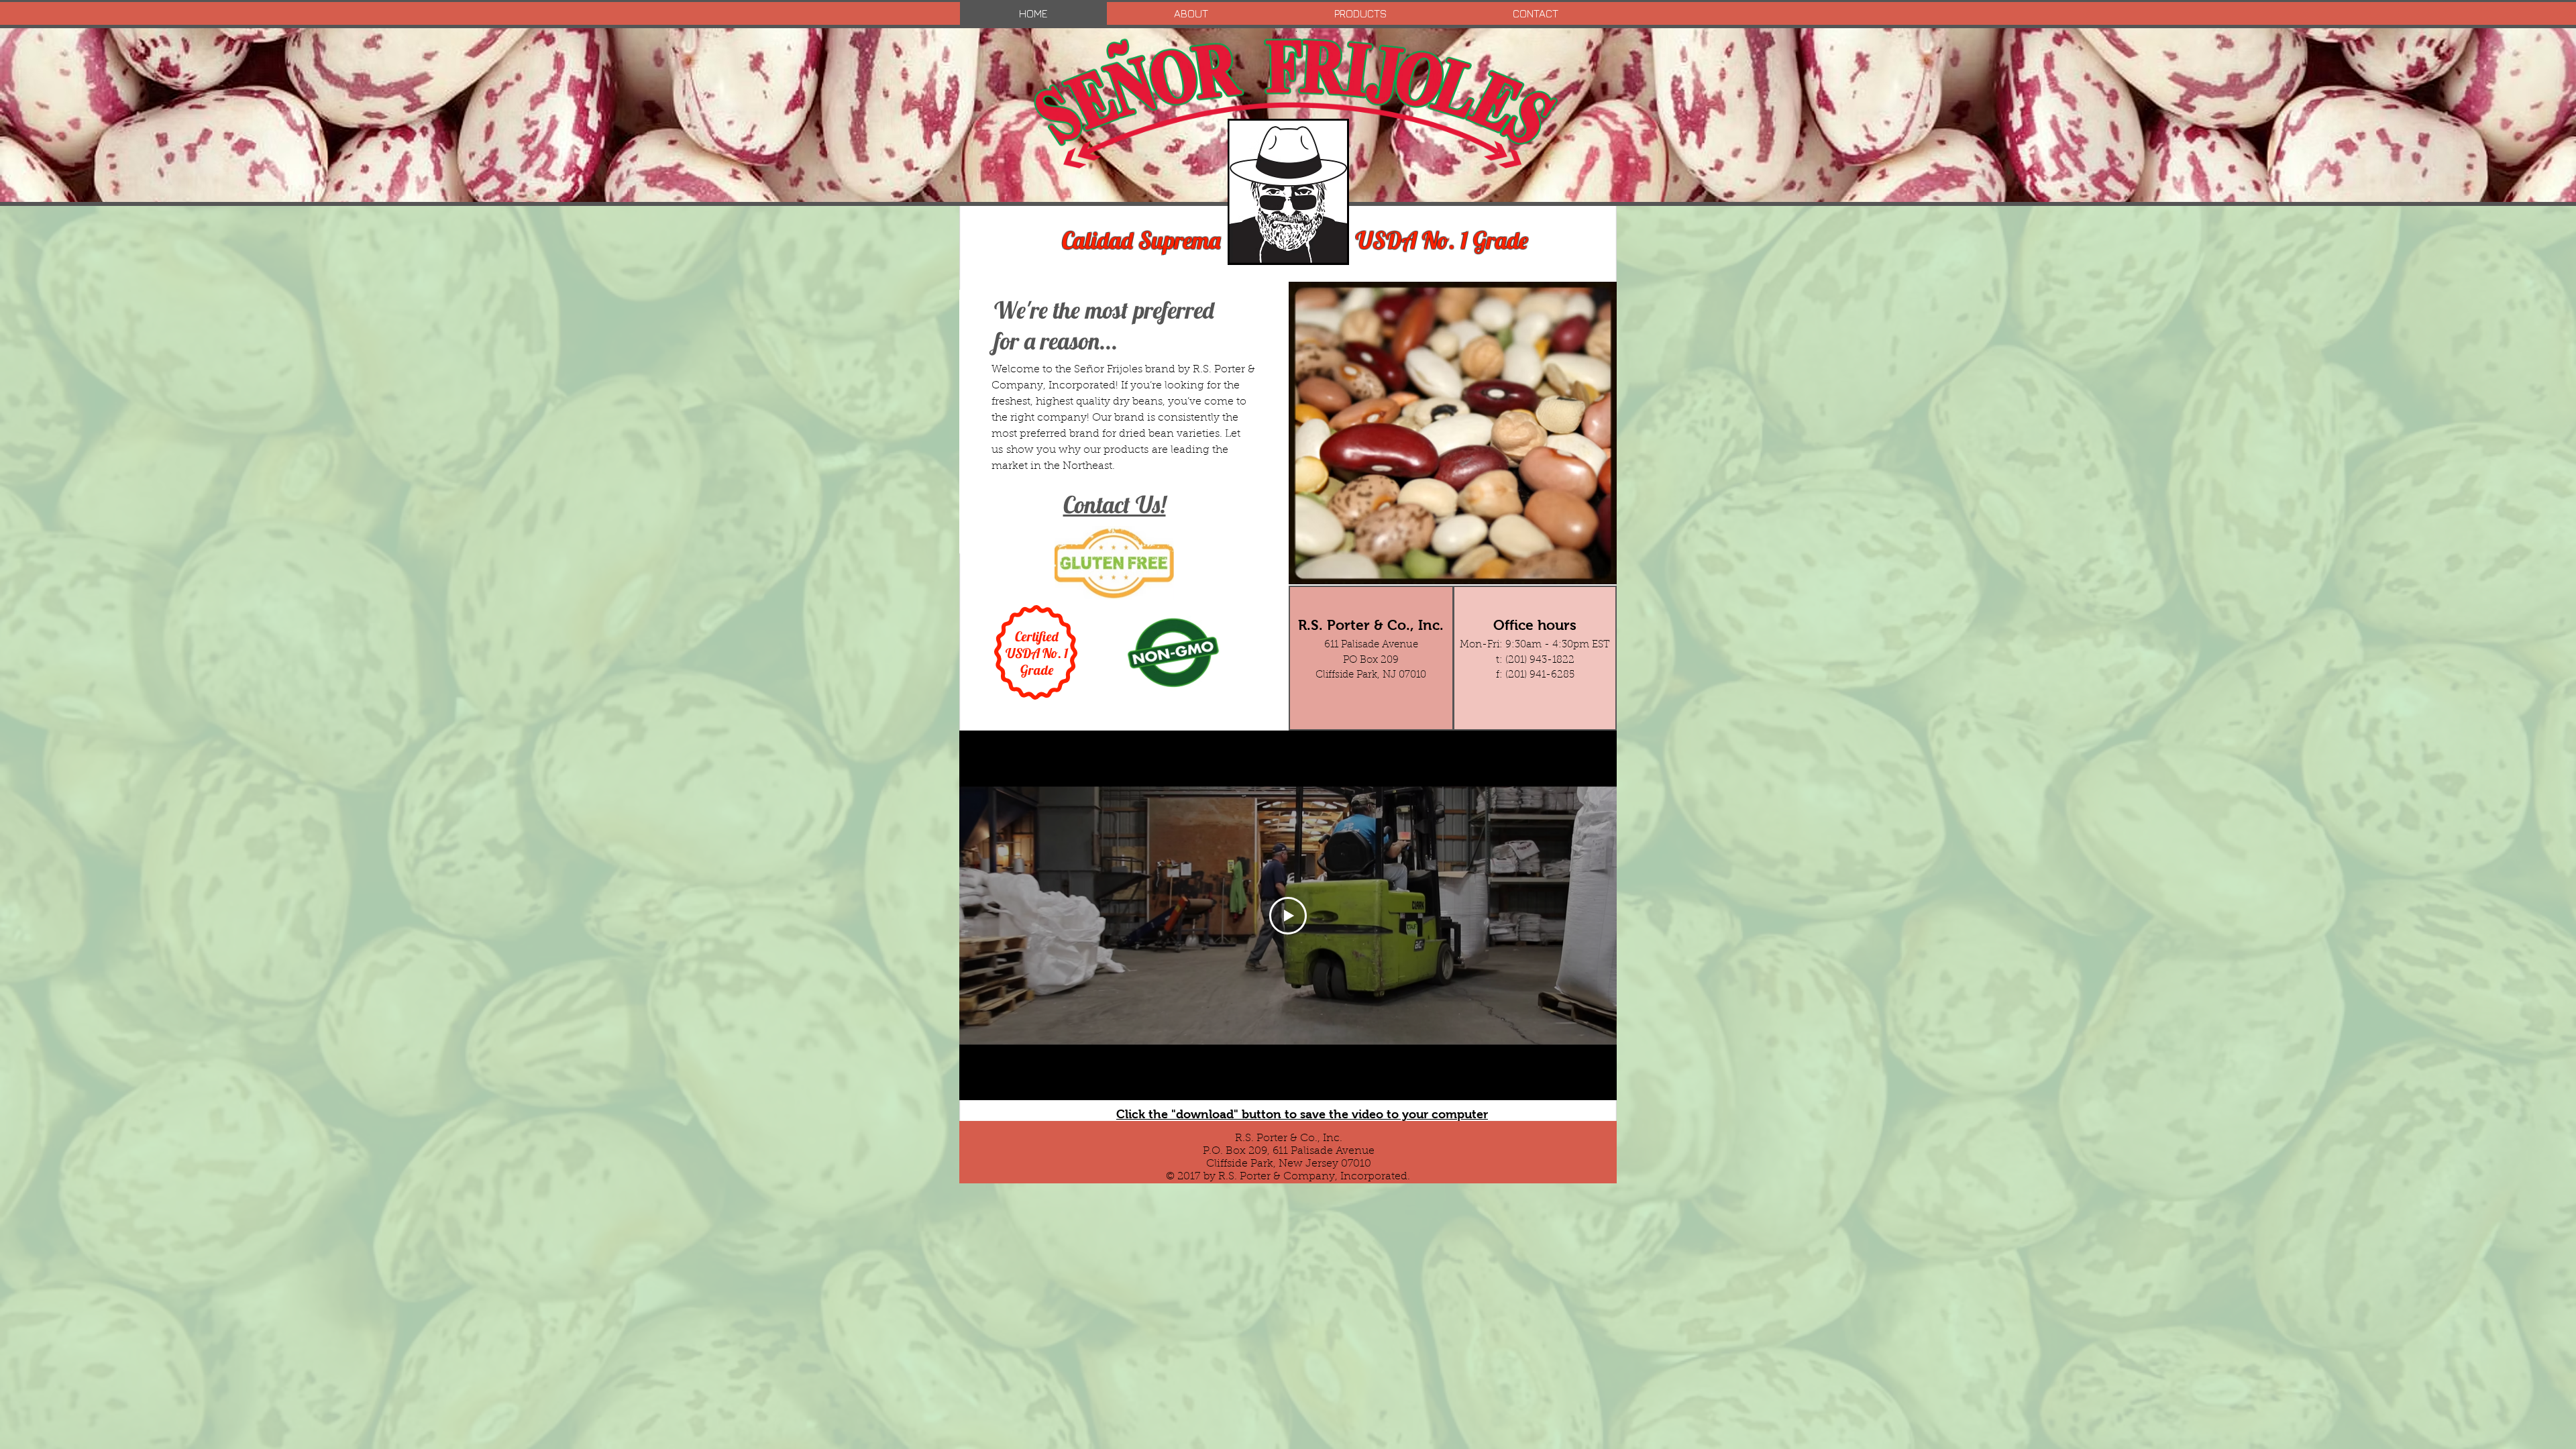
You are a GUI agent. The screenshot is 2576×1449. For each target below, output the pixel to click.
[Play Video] (1288, 916)
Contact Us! (1115, 504)
